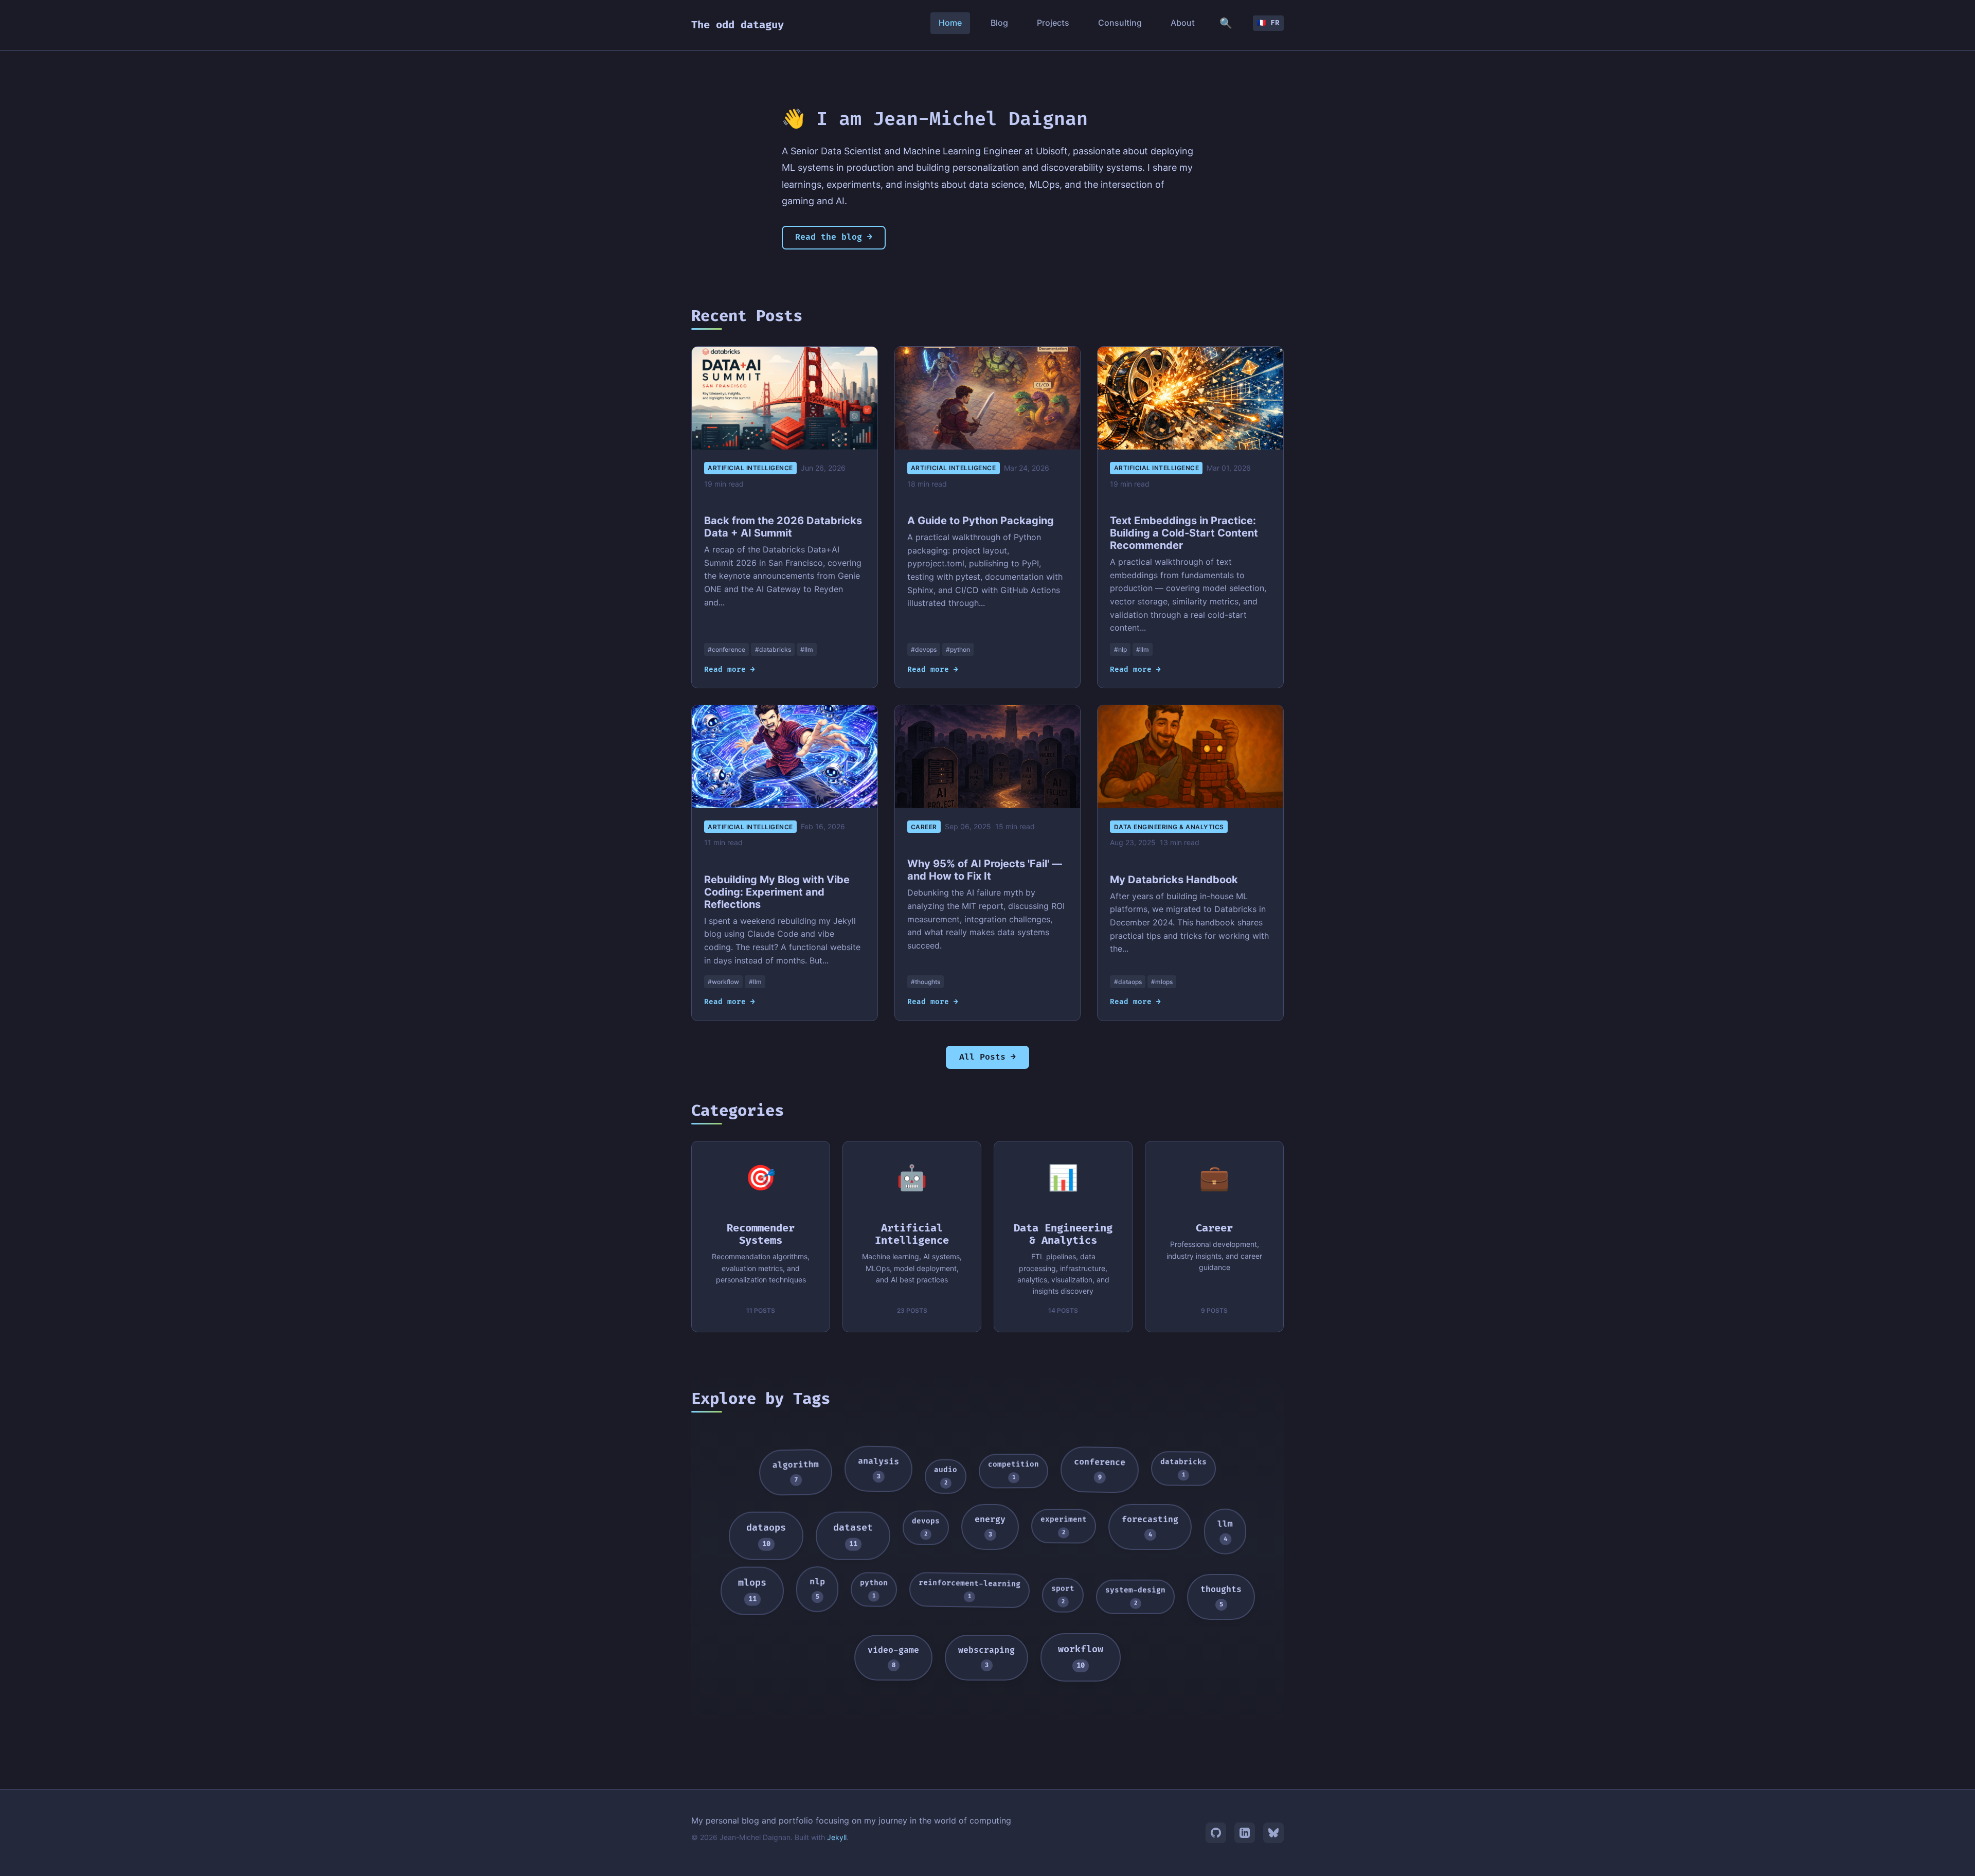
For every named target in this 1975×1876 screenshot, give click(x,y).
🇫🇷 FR (1268, 23)
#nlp (1120, 649)
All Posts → (987, 1057)
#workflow (723, 982)
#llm (807, 649)
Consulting (1120, 23)
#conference (726, 649)
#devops (924, 649)
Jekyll (837, 1837)
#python (958, 649)
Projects (1053, 23)
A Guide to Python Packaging (981, 521)
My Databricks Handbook (1174, 880)
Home (950, 23)
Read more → (730, 669)
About (1183, 23)
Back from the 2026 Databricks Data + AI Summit (783, 527)
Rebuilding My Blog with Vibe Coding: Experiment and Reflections (777, 892)
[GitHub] (1216, 1833)
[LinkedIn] (1245, 1833)
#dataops (1128, 982)
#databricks (773, 649)
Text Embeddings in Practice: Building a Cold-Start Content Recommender (1184, 533)
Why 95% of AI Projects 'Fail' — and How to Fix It (985, 870)
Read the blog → (834, 237)
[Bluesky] (1273, 1833)
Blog (999, 23)
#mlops (1162, 982)
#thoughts (926, 982)
